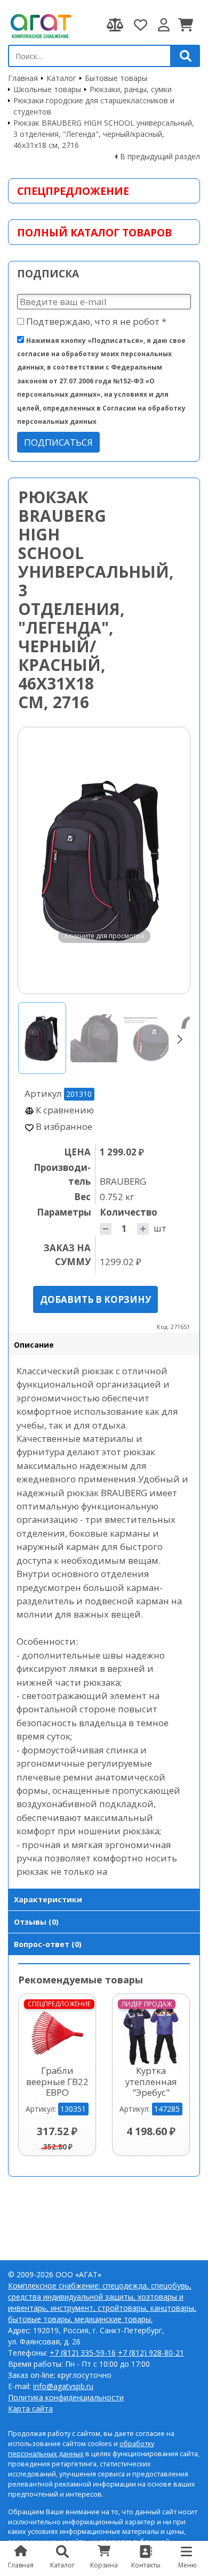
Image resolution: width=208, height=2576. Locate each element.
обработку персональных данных (81, 2449)
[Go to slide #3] (147, 1038)
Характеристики (48, 1900)
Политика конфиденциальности (66, 2397)
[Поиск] (186, 56)
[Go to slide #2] (94, 1038)
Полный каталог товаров (94, 232)
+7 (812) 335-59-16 (83, 2353)
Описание (34, 1345)
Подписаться (58, 442)
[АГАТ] (40, 25)
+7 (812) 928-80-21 (151, 2353)
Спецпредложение (73, 191)
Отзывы (36, 1922)
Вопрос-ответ (48, 1944)
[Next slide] (172, 860)
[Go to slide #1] (42, 1038)
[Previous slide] (36, 860)
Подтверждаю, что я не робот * (95, 321)
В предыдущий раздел (160, 156)
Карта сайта (30, 2409)
